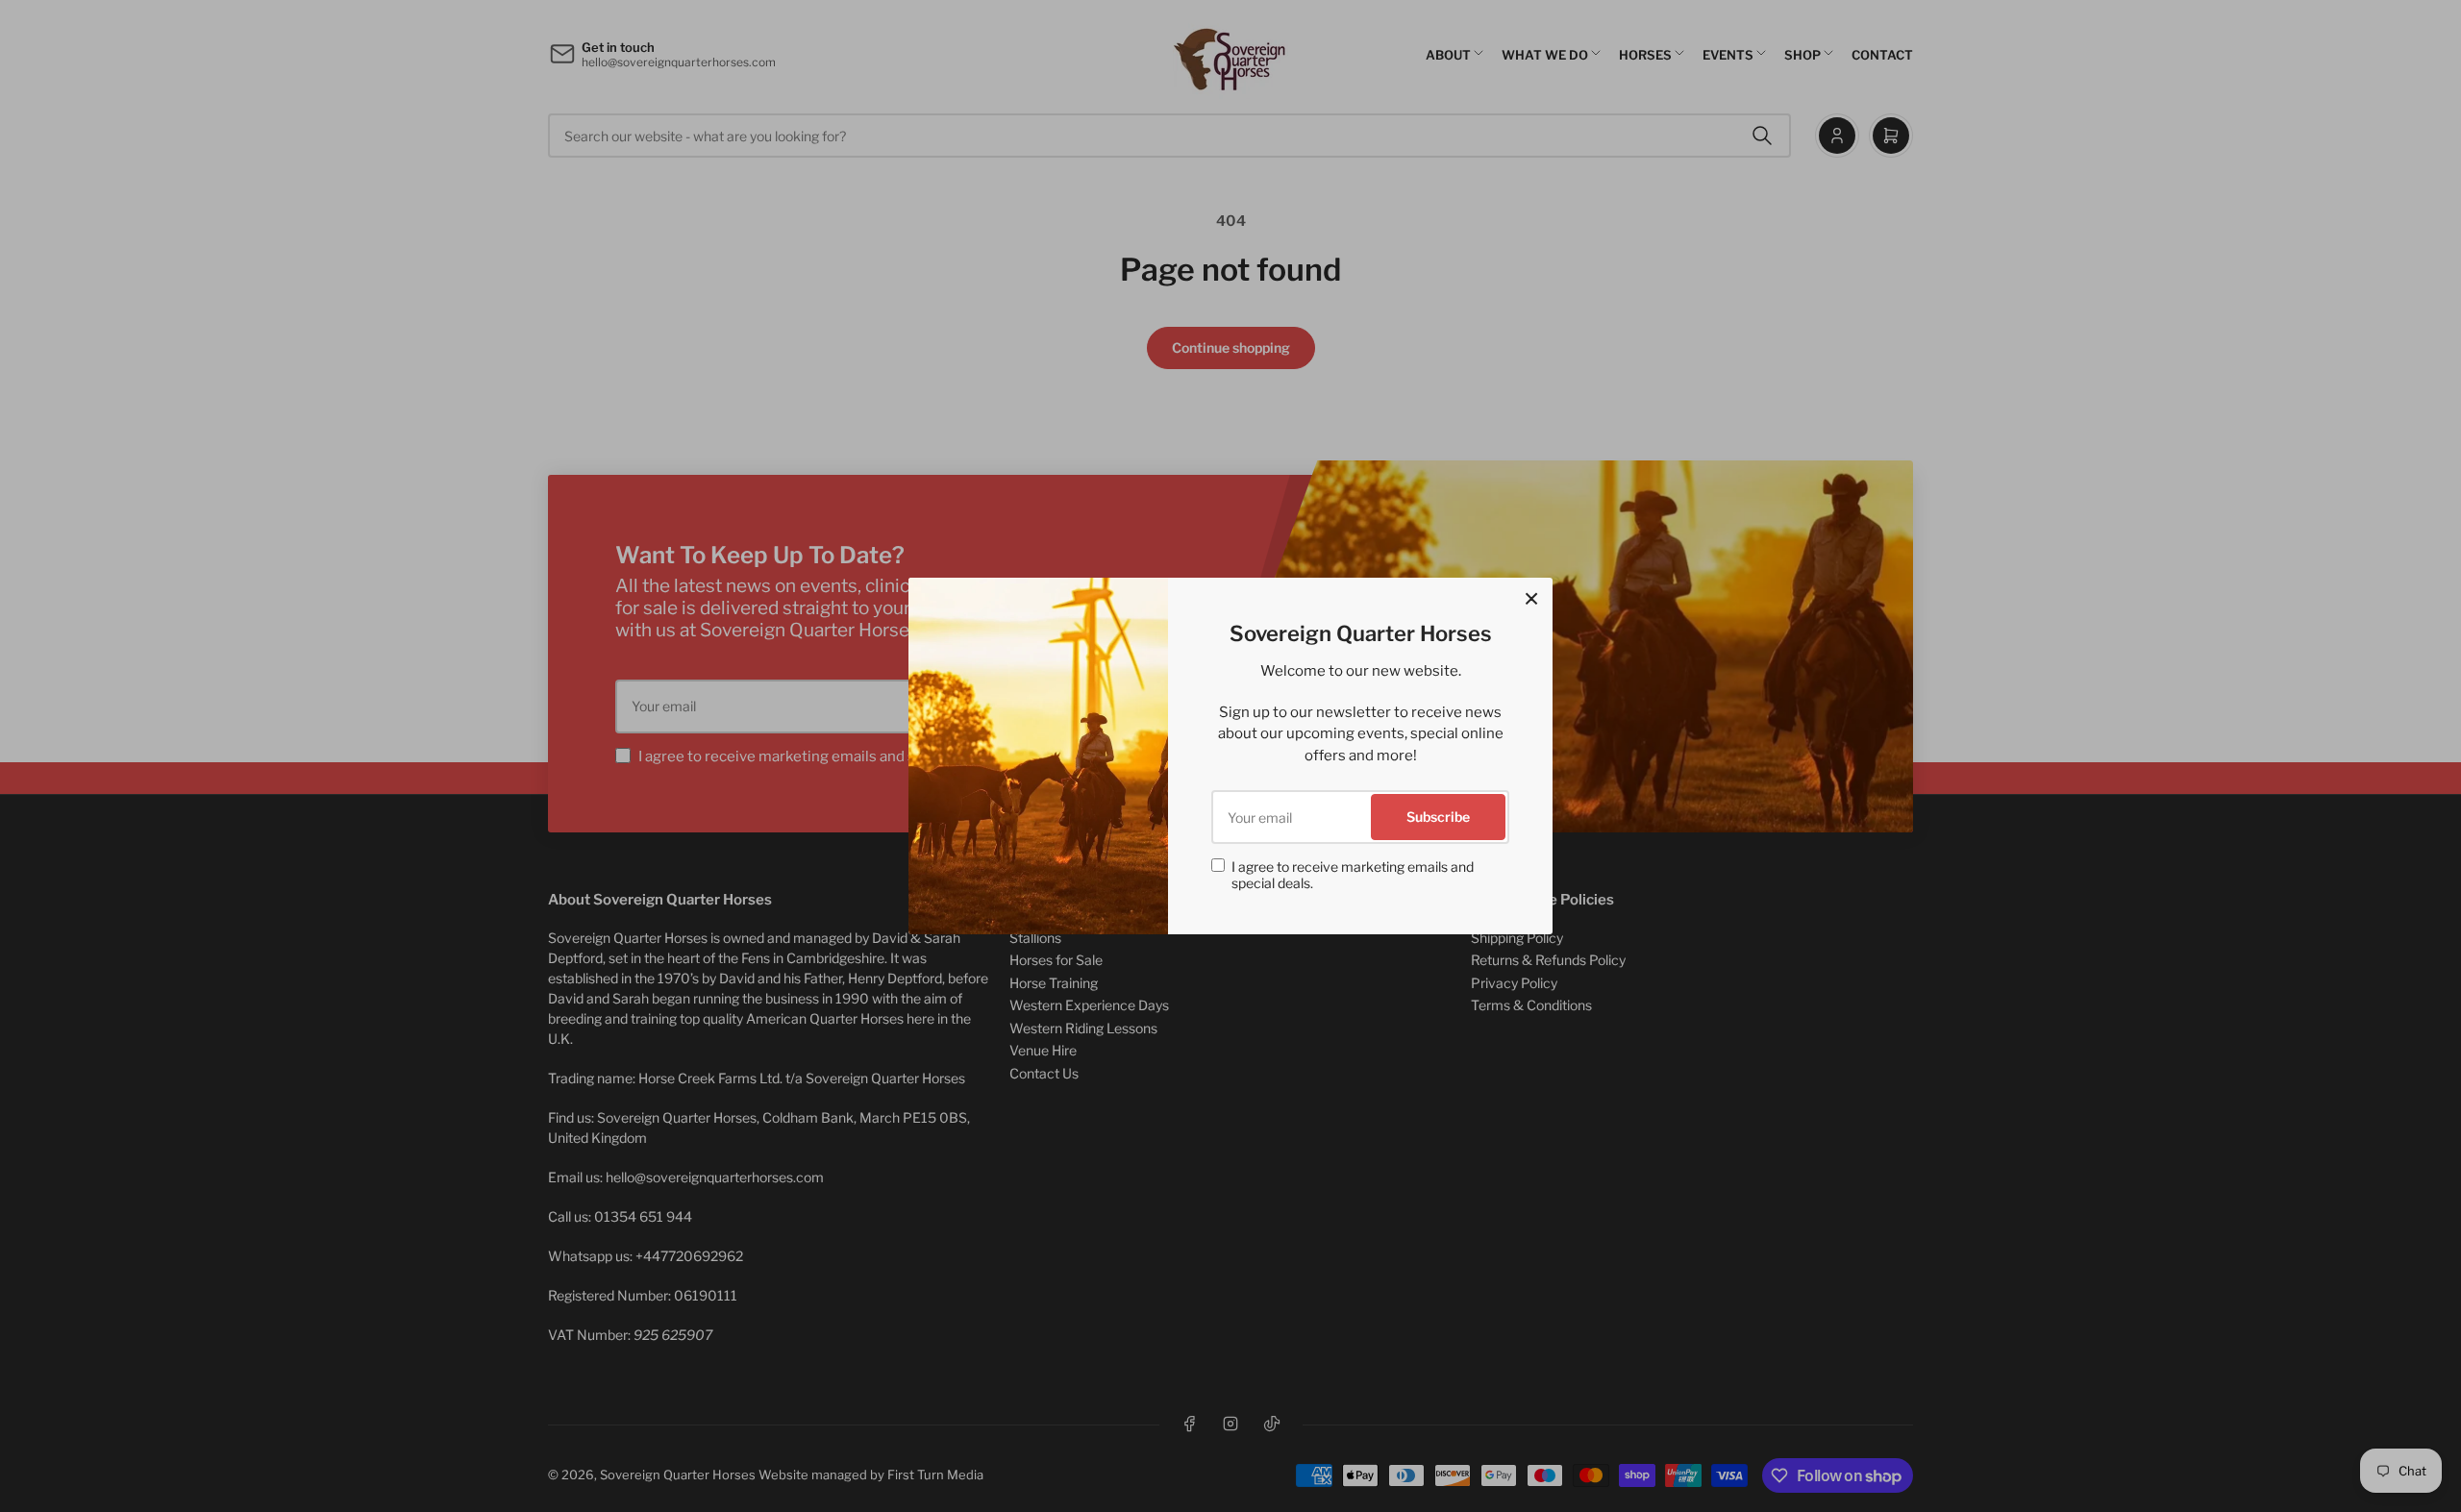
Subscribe (1438, 817)
